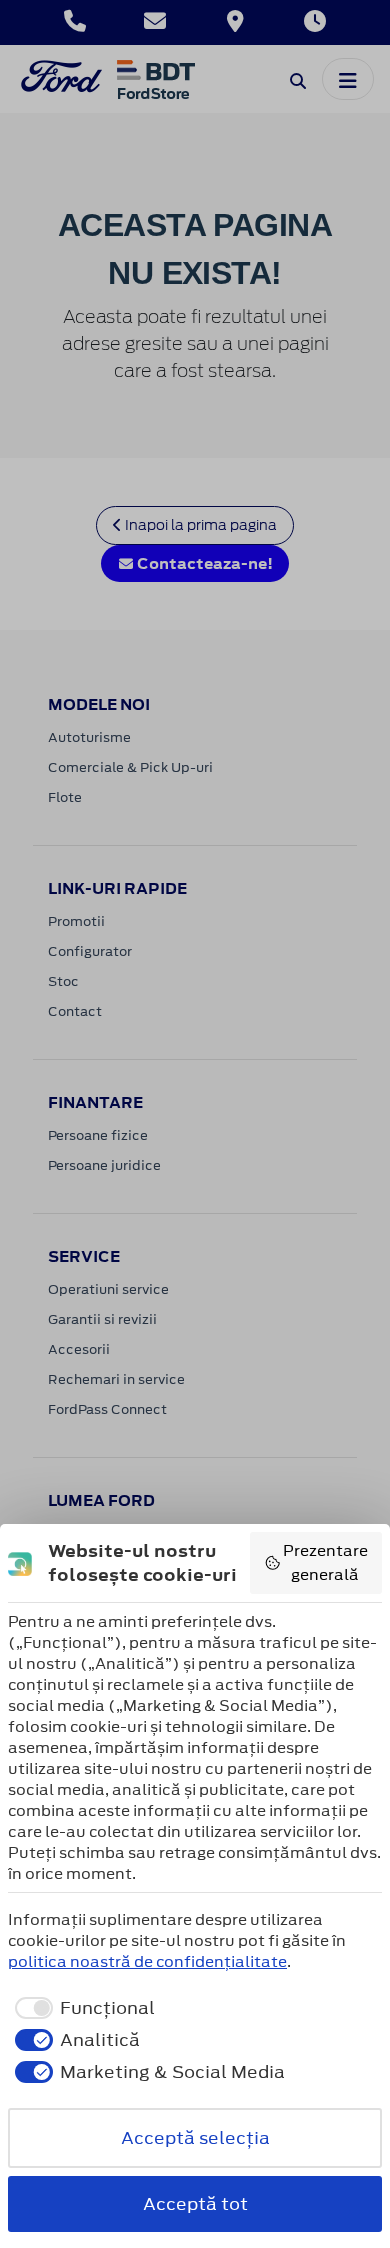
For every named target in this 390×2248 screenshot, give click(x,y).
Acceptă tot (195, 2204)
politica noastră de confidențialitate (147, 1961)
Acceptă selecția (195, 2138)
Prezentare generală (325, 1562)
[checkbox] (81, 2008)
